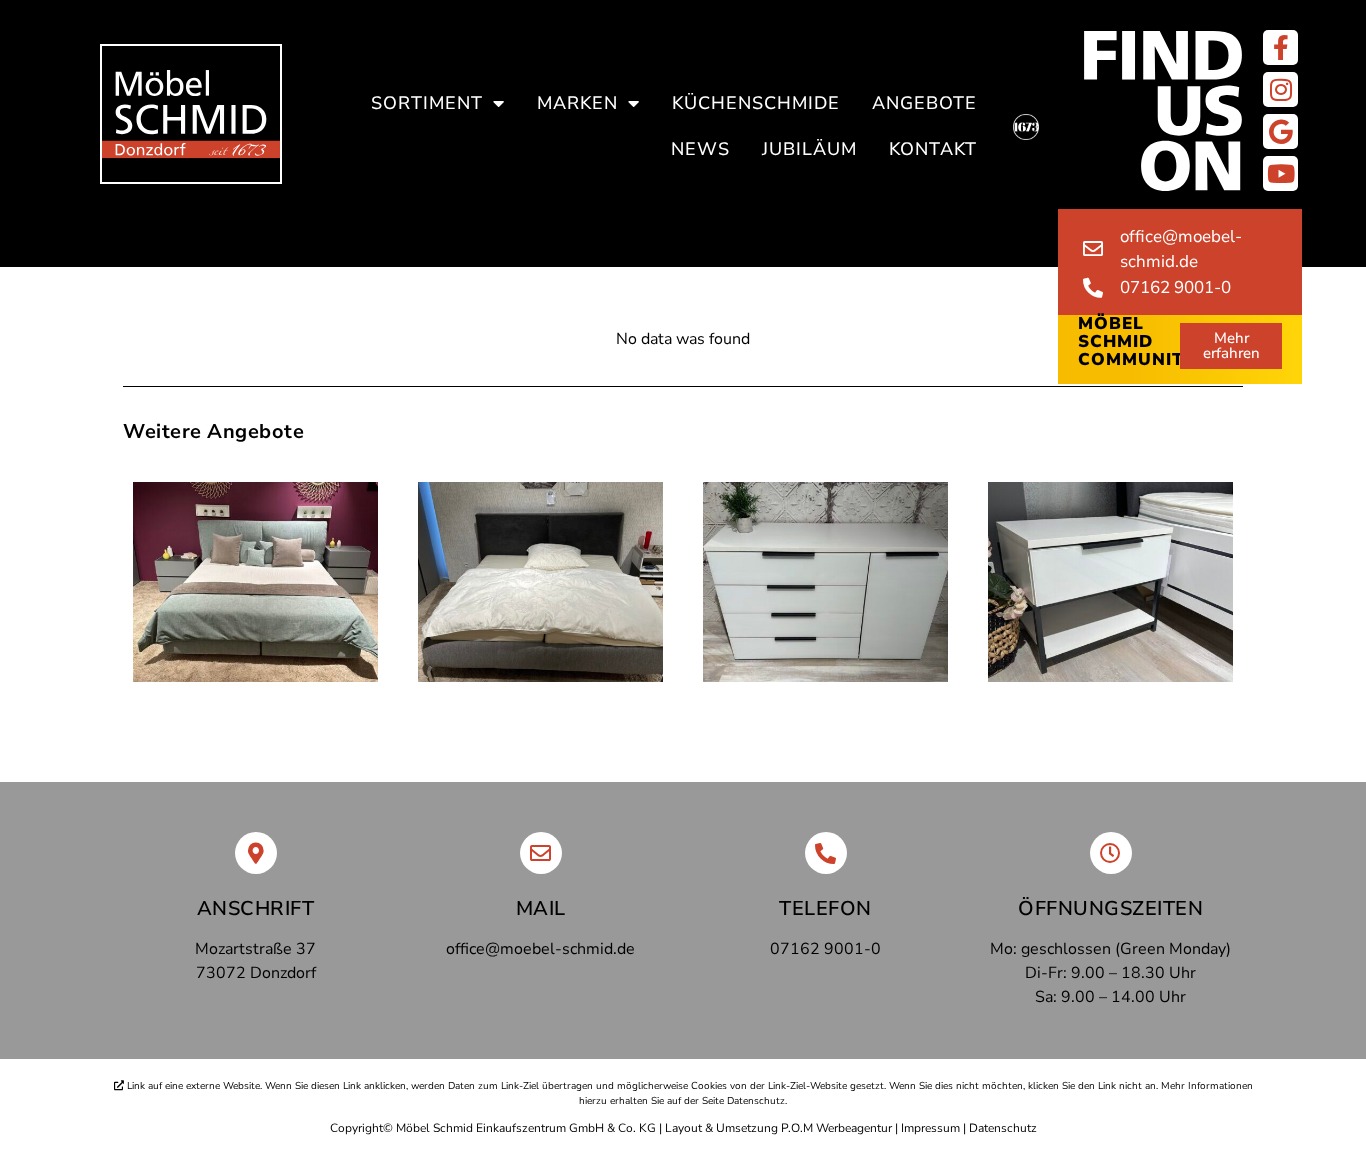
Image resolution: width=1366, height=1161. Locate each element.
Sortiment (427, 103)
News (700, 149)
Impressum (930, 1128)
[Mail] (541, 853)
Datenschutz (1003, 1128)
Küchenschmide (756, 103)
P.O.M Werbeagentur (836, 1128)
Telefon (825, 908)
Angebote (924, 103)
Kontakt (933, 149)
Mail (541, 908)
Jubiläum (809, 149)
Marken (577, 103)
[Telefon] (826, 853)
